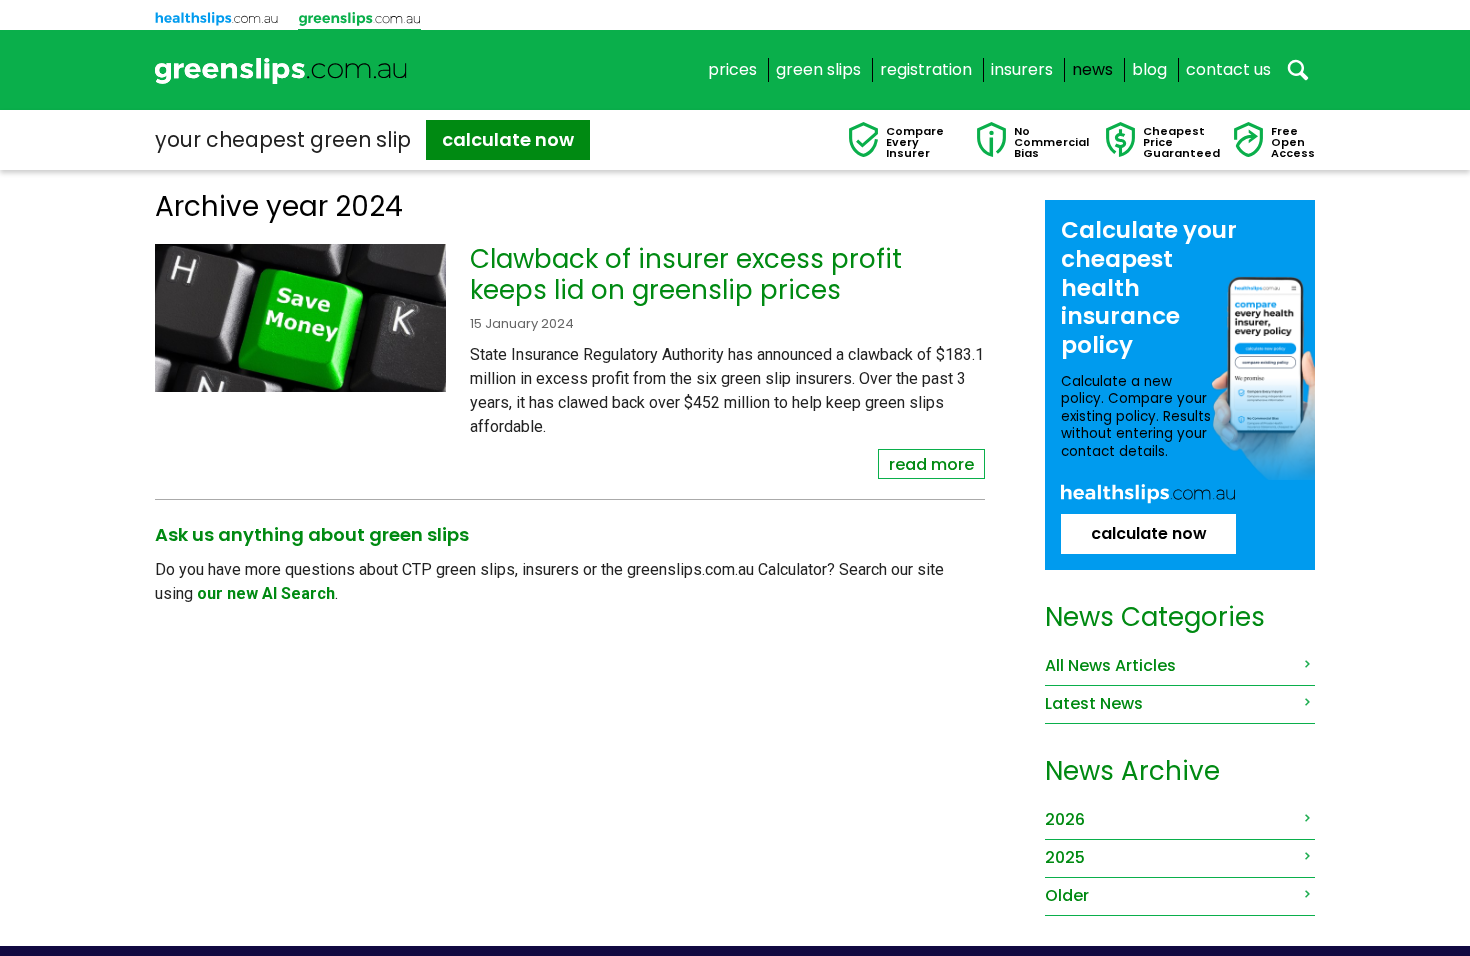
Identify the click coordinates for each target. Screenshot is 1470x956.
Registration (926, 70)
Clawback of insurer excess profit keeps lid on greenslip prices (686, 274)
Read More (931, 464)
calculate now (508, 139)
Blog (1149, 70)
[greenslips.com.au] (281, 70)
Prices (732, 70)
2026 (1065, 819)
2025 (1065, 857)
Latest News (1094, 703)
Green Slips (818, 70)
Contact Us (1228, 70)
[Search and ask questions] (1298, 70)
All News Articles (1110, 665)
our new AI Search (266, 593)
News (1092, 70)
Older (1067, 895)
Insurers (1022, 70)
